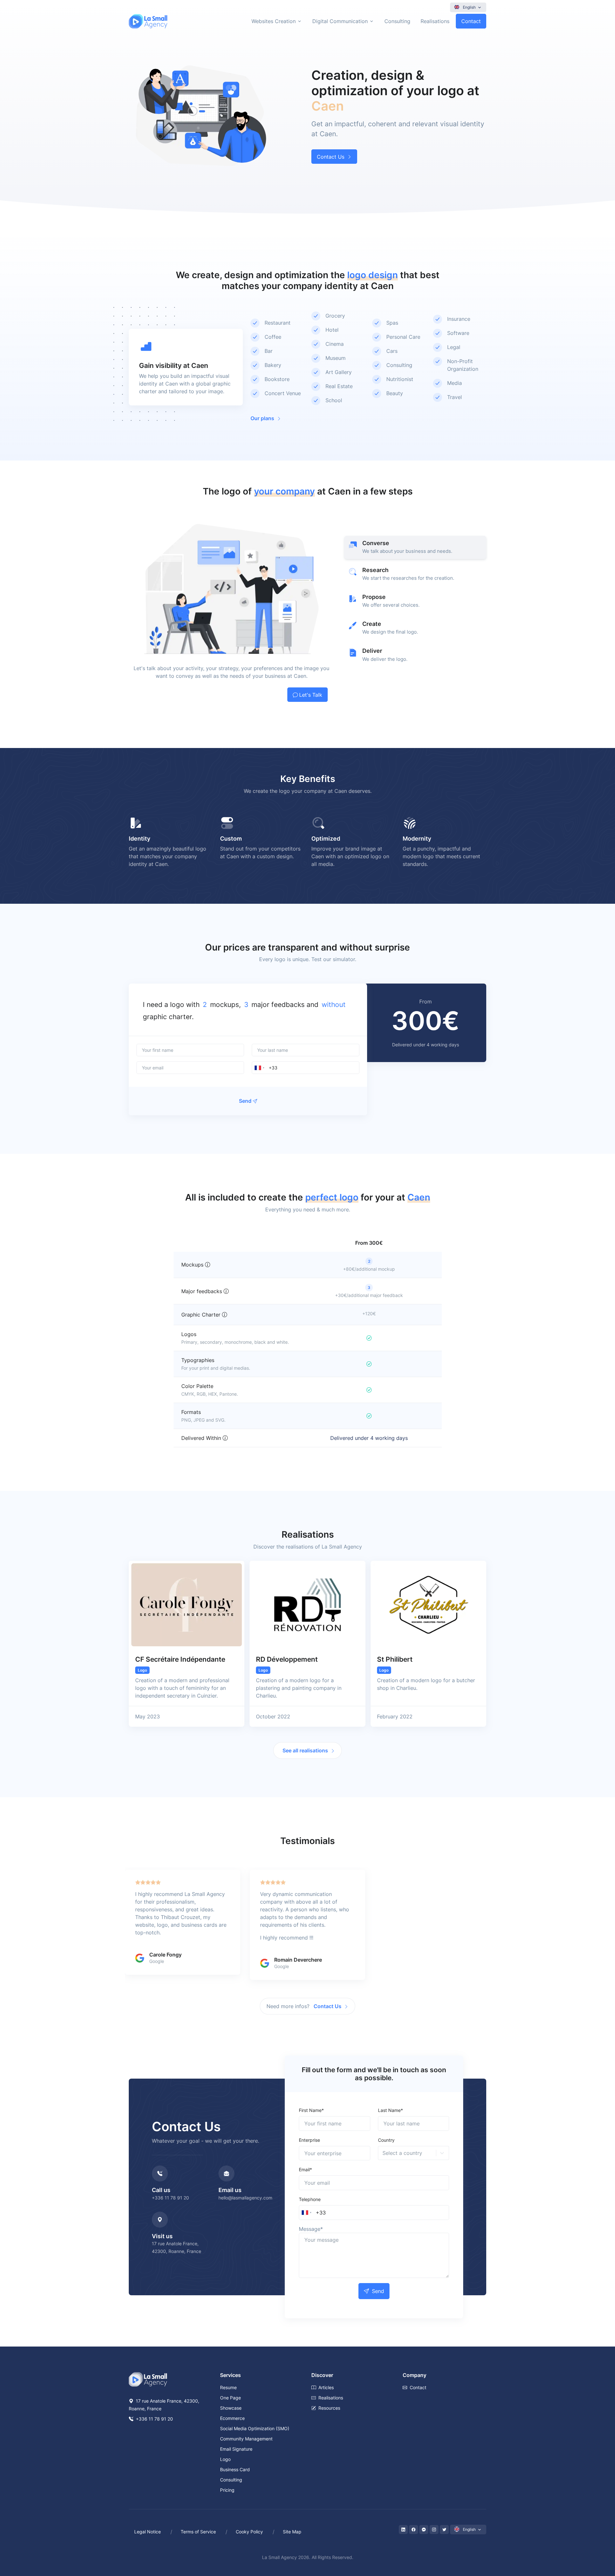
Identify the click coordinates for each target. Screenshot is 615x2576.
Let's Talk (311, 695)
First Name (311, 2110)
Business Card (235, 2469)
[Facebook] (414, 2530)
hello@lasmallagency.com (245, 2198)
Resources (329, 2408)
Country (386, 2140)
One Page (230, 2398)
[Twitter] (444, 2530)
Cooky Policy (249, 2532)
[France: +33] (259, 1068)
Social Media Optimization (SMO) (255, 2428)
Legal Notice (148, 2532)
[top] (597, 2542)
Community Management (246, 2439)
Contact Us (331, 157)
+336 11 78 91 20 (170, 2198)
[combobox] (204, 1005)
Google (157, 1961)
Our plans (262, 418)
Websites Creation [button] (274, 21)
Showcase (231, 2408)
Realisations (435, 21)
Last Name (390, 2110)
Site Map (292, 2532)
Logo (225, 2459)
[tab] (415, 547)
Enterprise (309, 2140)
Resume (228, 2387)
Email (305, 2169)
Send (245, 1101)
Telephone (310, 2199)
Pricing (227, 2490)
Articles (326, 2387)
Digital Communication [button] (340, 21)
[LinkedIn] (403, 2530)
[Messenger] (424, 2530)
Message (311, 2229)
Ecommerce (232, 2418)
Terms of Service (198, 2532)
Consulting (397, 21)
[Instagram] (434, 2530)
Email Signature (236, 2449)
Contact (471, 21)
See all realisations (305, 1750)
